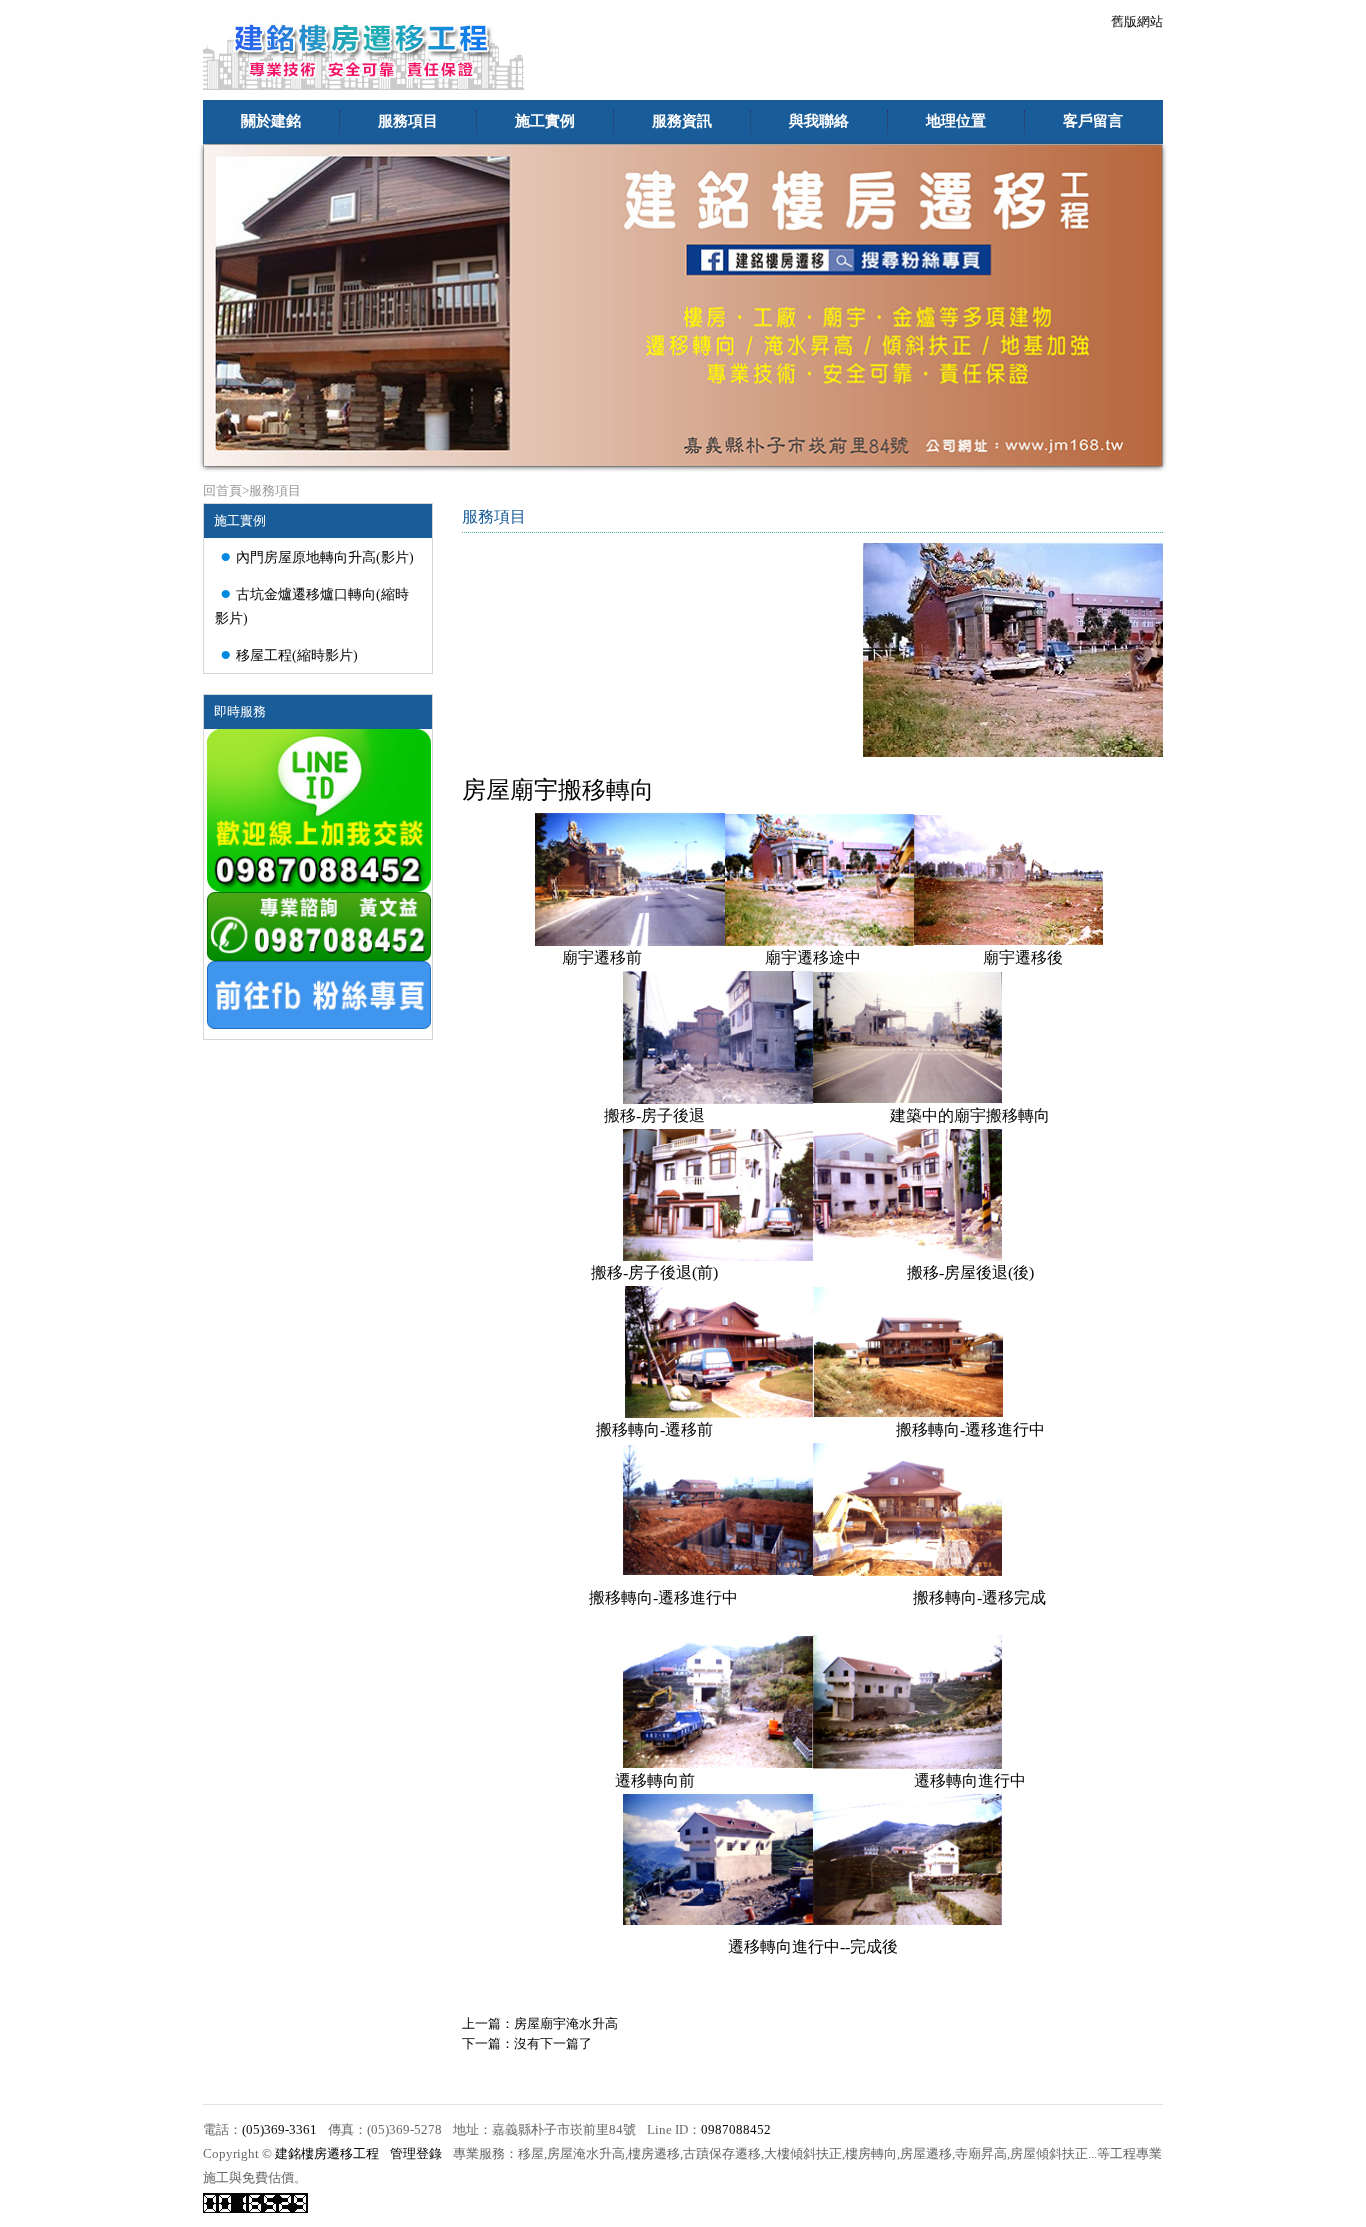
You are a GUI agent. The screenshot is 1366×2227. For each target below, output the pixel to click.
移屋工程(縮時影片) (289, 653)
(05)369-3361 (279, 2130)
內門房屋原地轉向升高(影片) (317, 555)
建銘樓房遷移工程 (327, 2154)
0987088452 (736, 2130)
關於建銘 (271, 121)
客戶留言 (1093, 121)
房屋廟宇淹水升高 (566, 2023)
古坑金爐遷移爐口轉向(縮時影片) (312, 604)
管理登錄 (416, 2154)
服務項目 (408, 121)
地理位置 (956, 121)
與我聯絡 (819, 121)
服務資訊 (682, 121)
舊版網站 (1137, 21)
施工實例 (545, 121)
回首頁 (222, 490)
